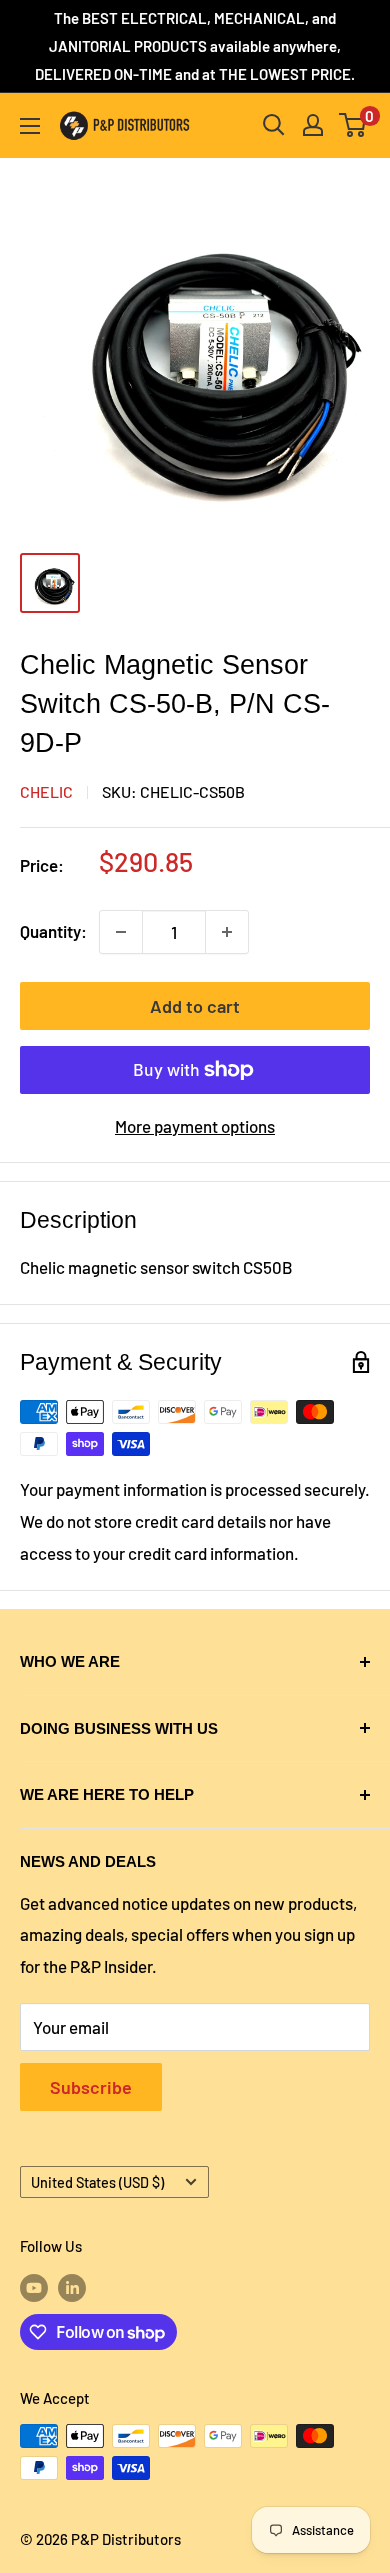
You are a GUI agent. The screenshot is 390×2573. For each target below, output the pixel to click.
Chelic (46, 791)
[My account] (313, 125)
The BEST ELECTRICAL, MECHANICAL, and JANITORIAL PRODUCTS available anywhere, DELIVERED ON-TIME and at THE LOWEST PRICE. (195, 46)
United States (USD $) (97, 2182)
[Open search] (274, 125)
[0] (353, 125)
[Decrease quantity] (121, 932)
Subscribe (91, 2087)
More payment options (195, 1126)
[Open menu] (30, 126)
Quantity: (53, 931)
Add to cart (195, 1006)
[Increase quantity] (227, 932)
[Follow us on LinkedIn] (72, 2287)
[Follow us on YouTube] (34, 2287)
